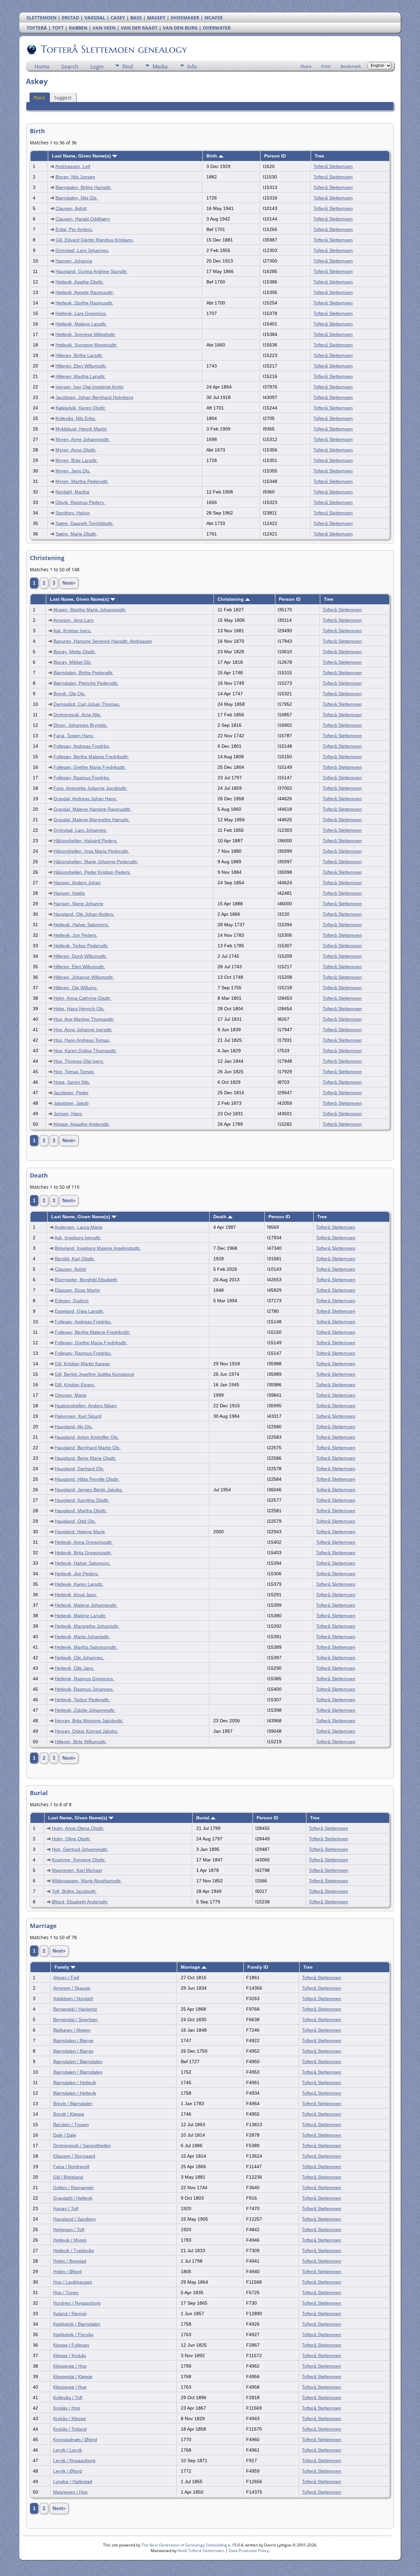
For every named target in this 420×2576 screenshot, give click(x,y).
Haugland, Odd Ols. (75, 1521)
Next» (69, 583)
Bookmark (351, 66)
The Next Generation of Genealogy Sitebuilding (184, 2545)
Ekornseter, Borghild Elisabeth (86, 1280)
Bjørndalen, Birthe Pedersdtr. (84, 673)
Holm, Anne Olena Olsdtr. (78, 1828)
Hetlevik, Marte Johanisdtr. (82, 1637)
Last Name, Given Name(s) (82, 156)
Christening (231, 599)
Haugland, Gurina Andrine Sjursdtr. (92, 271)
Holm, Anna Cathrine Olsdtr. (82, 998)
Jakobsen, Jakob (71, 1103)
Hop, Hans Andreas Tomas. (82, 1040)
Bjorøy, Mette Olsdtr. (75, 652)
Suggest (63, 98)
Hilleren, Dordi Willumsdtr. (80, 956)
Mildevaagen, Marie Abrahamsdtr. (87, 1881)
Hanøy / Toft (66, 2209)
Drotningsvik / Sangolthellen (82, 2146)
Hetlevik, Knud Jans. (76, 1595)
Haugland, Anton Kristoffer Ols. (87, 1437)
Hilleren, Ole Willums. (76, 988)
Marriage (191, 1967)
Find (128, 67)
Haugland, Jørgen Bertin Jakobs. (89, 1490)
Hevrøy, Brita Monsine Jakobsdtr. (89, 1721)
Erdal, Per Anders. (74, 229)
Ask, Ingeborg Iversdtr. (78, 1238)
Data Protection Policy (249, 2551)
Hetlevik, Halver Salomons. (81, 925)
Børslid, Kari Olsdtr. (75, 1259)
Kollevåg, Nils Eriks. (76, 418)
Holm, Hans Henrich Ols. (79, 1009)
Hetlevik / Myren (70, 2240)
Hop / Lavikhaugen (73, 2282)
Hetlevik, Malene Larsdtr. (81, 324)
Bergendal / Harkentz (75, 2009)
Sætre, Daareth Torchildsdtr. (84, 523)
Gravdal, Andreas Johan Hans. (85, 799)
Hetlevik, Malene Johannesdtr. (86, 1605)
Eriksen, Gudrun (72, 1301)
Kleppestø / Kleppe (73, 2377)
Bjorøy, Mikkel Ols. (73, 662)
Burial (203, 1818)
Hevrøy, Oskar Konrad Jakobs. (87, 1731)
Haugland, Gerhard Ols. (80, 1469)
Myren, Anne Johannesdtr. (83, 439)
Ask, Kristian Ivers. (72, 631)
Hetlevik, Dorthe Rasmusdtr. (84, 303)
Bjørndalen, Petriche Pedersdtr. (86, 683)
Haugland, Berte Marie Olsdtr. (86, 1458)
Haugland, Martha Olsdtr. (81, 1511)
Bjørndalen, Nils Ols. (77, 198)
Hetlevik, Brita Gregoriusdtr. (83, 1553)
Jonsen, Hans (68, 1114)
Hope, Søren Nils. (72, 1082)
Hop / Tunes (66, 2293)
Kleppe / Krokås (70, 2356)
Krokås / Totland (70, 2429)
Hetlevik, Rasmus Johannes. (84, 1689)
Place (39, 98)
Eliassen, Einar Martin (77, 1290)
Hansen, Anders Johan (77, 883)
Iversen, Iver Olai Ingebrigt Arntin (90, 387)
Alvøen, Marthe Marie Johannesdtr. (90, 610)
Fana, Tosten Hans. (74, 736)
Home (42, 67)
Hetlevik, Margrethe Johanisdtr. (87, 1626)
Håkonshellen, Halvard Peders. (86, 841)
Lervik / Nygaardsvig (74, 2461)
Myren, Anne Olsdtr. (76, 450)
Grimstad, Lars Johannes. (82, 250)
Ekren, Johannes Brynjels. (81, 725)
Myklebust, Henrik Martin (81, 429)
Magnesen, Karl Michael (77, 1870)
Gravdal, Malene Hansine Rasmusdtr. (92, 809)
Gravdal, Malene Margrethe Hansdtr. (92, 820)
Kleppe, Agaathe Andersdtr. (82, 1124)
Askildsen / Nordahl (73, 1999)
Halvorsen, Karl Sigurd (78, 1416)
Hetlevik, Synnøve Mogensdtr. (86, 345)
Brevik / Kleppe (69, 2114)
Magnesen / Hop (70, 2492)
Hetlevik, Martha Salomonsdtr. (86, 1647)
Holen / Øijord (67, 2272)
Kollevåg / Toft (68, 2398)
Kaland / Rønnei (70, 2314)
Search (70, 67)
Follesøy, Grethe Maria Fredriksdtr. (90, 767)
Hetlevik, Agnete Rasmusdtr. (85, 292)
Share (306, 66)
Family (63, 1967)
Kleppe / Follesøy (71, 2345)
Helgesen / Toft (69, 2230)
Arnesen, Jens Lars (73, 620)
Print (326, 66)
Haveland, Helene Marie (80, 1532)
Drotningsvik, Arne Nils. (77, 715)
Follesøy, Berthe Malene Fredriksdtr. (91, 757)
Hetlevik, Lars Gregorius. (81, 313)
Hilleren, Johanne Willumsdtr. (84, 977)
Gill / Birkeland (68, 2177)
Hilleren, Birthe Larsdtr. (79, 355)
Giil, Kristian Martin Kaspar (82, 1364)
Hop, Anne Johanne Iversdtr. (83, 1030)
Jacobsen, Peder (71, 1093)
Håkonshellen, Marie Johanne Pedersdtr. (96, 862)
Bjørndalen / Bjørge (73, 2041)
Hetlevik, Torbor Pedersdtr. (81, 946)
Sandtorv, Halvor (73, 513)
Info (192, 67)
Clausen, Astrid (71, 208)
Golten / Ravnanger (73, 2188)
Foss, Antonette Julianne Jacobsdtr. (90, 788)
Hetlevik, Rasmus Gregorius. (84, 1679)
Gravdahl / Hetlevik (73, 2198)
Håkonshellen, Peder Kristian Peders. (92, 872)
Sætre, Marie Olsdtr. (76, 534)
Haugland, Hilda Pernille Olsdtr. (87, 1479)
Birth (212, 156)
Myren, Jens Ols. (73, 471)
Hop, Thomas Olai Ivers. (79, 1061)
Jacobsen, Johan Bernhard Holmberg (94, 397)
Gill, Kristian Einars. (75, 1385)
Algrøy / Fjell (66, 1978)
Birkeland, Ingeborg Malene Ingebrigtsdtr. (98, 1248)
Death (220, 1217)
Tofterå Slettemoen (333, 166)
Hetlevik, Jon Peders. (75, 935)
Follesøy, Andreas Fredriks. (82, 746)
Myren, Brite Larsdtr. (77, 460)
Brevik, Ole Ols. (70, 694)
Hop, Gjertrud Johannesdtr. (80, 1849)
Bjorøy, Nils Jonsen (75, 177)
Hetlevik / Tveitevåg (73, 2251)
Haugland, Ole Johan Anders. (84, 914)
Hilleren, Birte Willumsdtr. (81, 1742)
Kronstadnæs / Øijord (75, 2440)
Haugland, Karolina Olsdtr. (82, 1500)
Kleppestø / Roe (70, 2387)
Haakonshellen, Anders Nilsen (86, 1406)
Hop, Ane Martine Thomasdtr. (84, 1019)
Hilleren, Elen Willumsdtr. (81, 366)
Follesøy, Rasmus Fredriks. (82, 778)
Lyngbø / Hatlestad (73, 2482)
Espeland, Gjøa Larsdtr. (79, 1311)
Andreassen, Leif (73, 166)
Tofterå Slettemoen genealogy (114, 49)
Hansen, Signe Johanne (78, 904)
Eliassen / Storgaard (74, 2156)
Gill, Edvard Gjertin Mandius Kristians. (95, 240)
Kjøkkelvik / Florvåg (73, 2335)
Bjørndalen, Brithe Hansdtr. (84, 187)
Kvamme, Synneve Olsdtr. (79, 1860)
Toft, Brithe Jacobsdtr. (74, 1891)
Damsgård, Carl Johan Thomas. (87, 704)
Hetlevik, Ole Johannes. (79, 1658)
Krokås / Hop (67, 2408)
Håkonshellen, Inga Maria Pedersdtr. (91, 851)
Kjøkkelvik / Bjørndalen (77, 2324)
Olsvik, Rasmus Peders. (80, 502)
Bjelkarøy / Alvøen (72, 2030)
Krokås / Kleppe (70, 2419)
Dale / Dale (65, 2135)
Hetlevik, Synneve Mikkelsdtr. (86, 334)
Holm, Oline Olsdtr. (71, 1839)
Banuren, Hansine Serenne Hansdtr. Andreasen (103, 641)
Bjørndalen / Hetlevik (75, 2083)
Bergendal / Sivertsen (75, 2020)
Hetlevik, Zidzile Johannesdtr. (85, 1710)
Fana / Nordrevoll (71, 2167)
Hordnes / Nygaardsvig (77, 2303)
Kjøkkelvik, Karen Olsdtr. (81, 408)
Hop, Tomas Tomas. (74, 1072)
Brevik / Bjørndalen (73, 2104)
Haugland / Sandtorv (74, 2219)
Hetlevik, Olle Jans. (75, 1668)
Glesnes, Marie (71, 1395)
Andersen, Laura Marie (78, 1227)
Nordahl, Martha (72, 492)
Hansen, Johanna (74, 261)
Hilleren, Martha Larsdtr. (81, 376)
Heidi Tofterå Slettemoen (200, 2551)
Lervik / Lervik (68, 2450)
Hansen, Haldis (69, 893)
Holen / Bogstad (70, 2261)
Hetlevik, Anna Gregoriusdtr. (84, 1542)
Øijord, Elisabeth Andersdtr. (80, 1902)
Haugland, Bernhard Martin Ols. (88, 1448)
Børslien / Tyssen (71, 2125)
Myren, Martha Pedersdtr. (82, 481)
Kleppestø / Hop (70, 2366)
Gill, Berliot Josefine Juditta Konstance (94, 1374)
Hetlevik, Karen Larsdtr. (79, 1584)
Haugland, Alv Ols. (74, 1427)
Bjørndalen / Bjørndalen (78, 2062)
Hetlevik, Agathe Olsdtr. (80, 282)
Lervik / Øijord (68, 2471)
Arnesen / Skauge (72, 1988)
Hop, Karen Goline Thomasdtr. (85, 1051)
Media (160, 67)
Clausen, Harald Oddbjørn (83, 219)
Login (97, 67)
